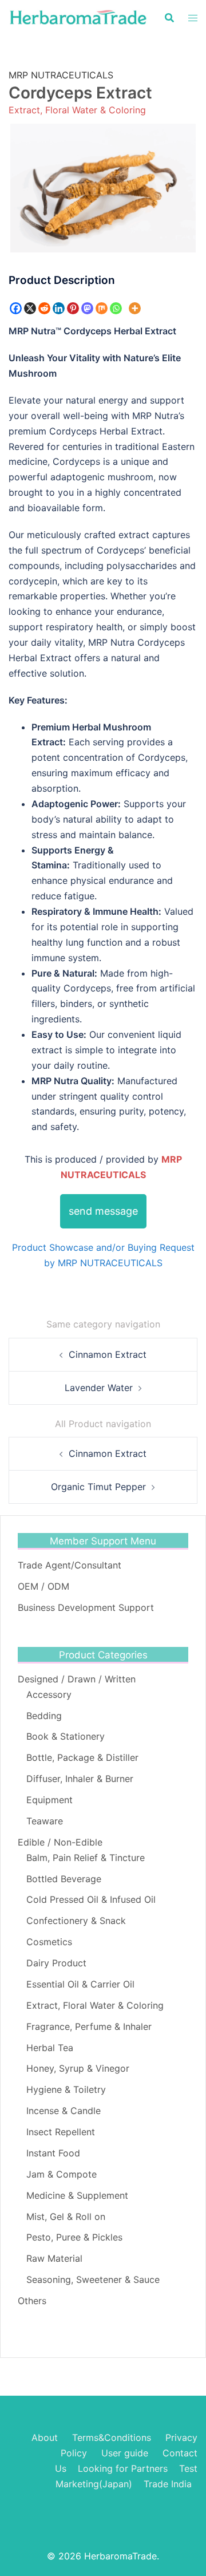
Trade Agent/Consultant (70, 1565)
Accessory (49, 1694)
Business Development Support (86, 1607)
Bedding (44, 1716)
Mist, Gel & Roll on (66, 2217)
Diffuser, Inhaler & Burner (80, 1779)
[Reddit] (44, 308)
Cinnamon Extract (108, 1354)
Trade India (168, 2484)
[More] (135, 308)
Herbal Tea (50, 2048)
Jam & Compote (62, 2174)
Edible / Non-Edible (60, 1842)
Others (32, 2301)
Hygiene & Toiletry (66, 2089)
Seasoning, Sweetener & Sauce (93, 2279)
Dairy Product (56, 1963)
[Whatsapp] (116, 308)
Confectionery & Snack (76, 1921)
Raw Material (54, 2258)
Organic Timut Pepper (98, 1487)
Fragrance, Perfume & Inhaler (89, 2026)
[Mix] (102, 308)
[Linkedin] (59, 308)
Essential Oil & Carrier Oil (80, 1984)
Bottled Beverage (64, 1879)
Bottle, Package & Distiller (82, 1757)
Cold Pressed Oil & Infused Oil (91, 1899)
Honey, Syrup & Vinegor (78, 2068)
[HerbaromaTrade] (78, 17)
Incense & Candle (64, 2111)
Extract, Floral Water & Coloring (77, 110)
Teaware (45, 1821)
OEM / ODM (43, 1586)
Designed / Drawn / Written (77, 1679)
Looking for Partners (123, 2468)
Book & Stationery (66, 1736)
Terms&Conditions (112, 2437)
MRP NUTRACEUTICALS (61, 75)
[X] (30, 308)
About (45, 2437)
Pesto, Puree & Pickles (74, 2237)
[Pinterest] (73, 308)
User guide (126, 2453)
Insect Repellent (61, 2132)
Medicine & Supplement (77, 2195)
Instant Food (53, 2153)
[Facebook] (16, 308)
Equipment (49, 1800)
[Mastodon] (87, 308)
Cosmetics (49, 1942)
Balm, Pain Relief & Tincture (86, 1858)
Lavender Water (99, 1388)
